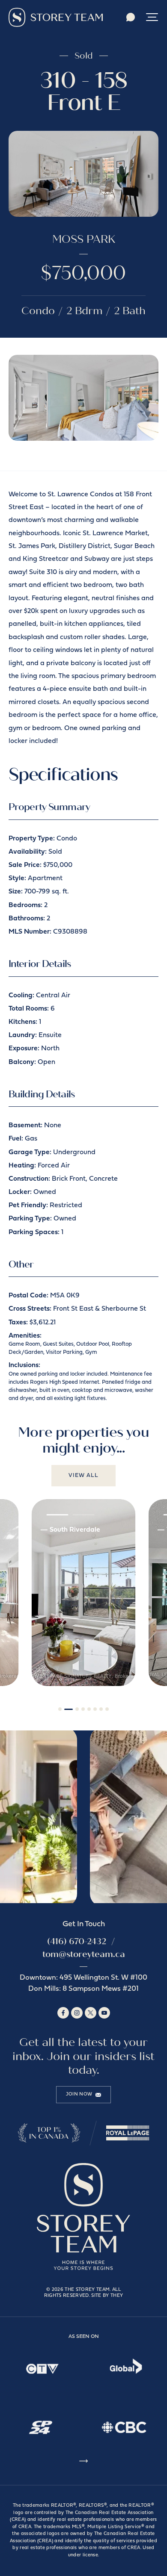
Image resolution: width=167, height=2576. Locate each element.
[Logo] (56, 17)
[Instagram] (77, 2013)
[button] (152, 17)
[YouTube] (104, 2013)
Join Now (79, 2094)
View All (83, 1475)
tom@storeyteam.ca (84, 1954)
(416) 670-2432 (77, 1941)
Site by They (107, 2296)
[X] (91, 2013)
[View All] (83, 2463)
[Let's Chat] (131, 17)
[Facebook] (63, 2013)
